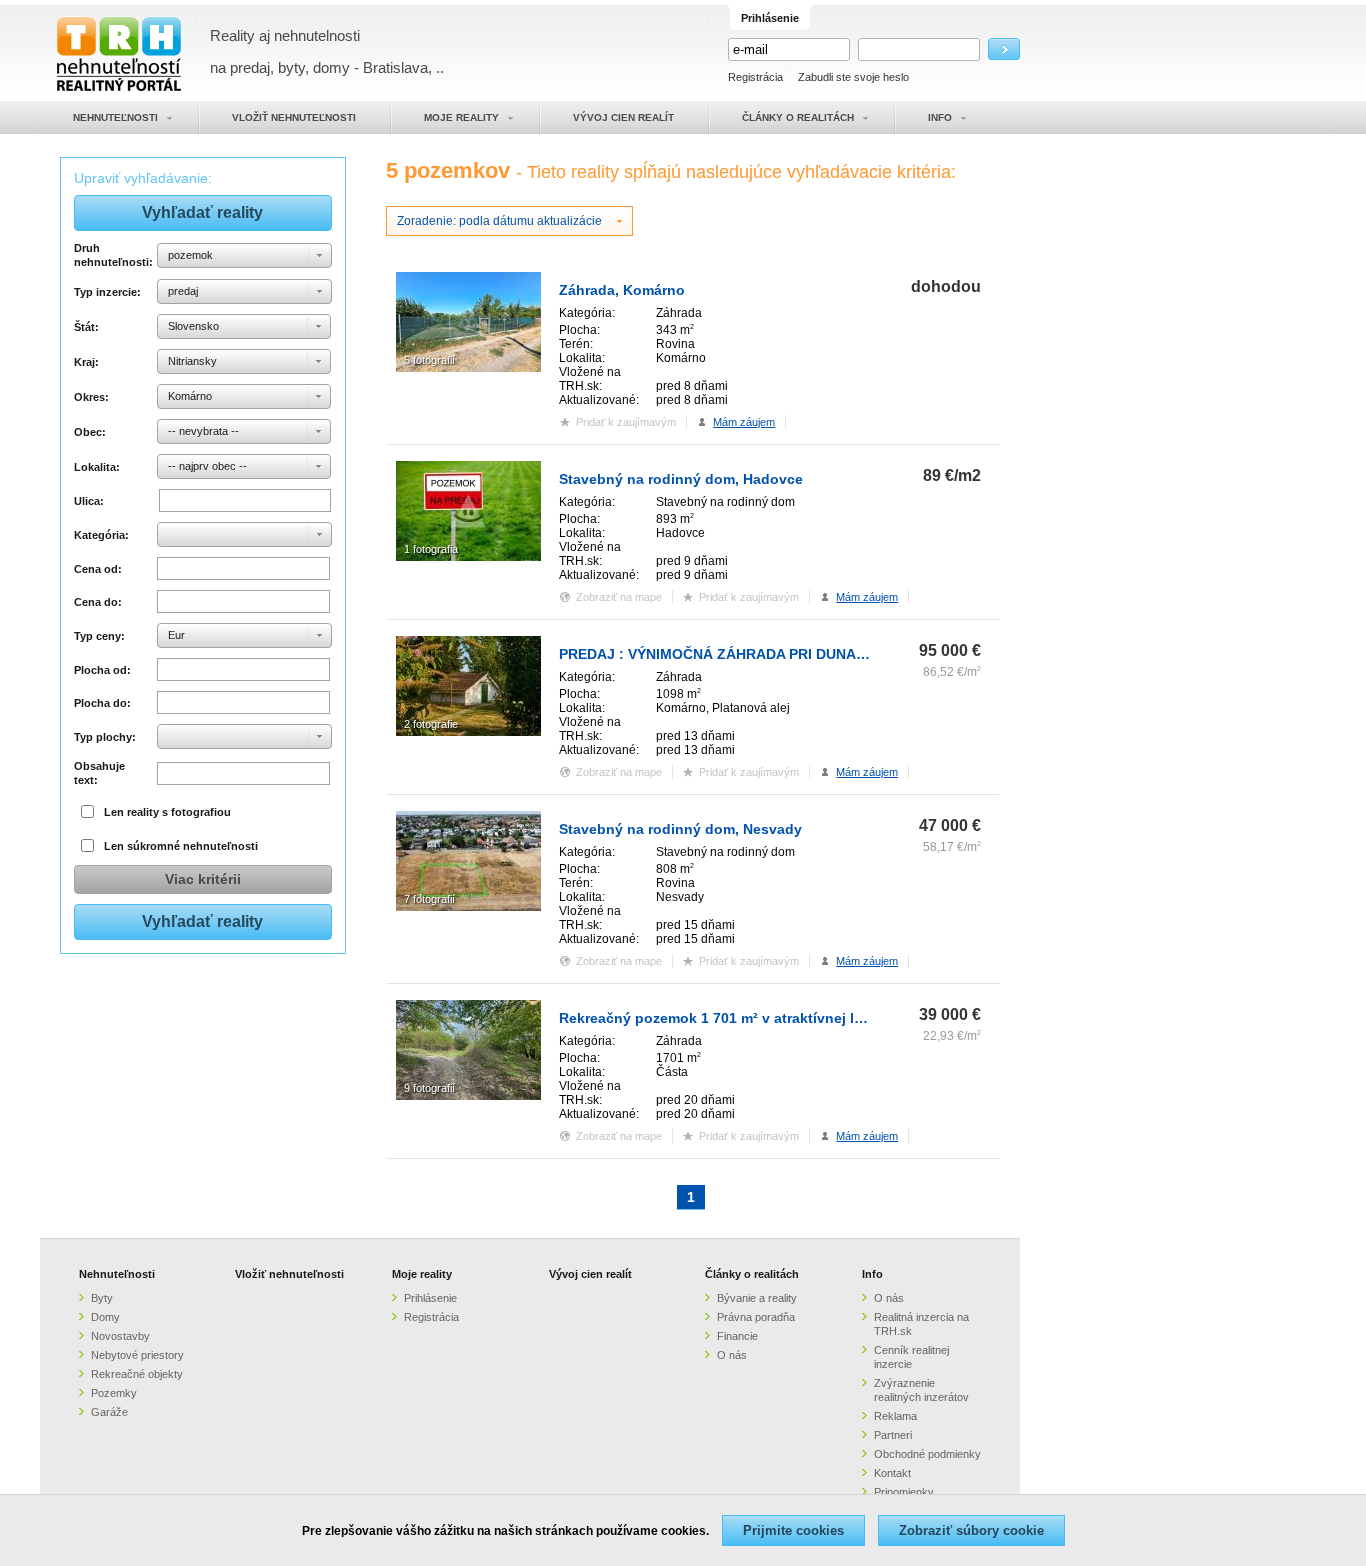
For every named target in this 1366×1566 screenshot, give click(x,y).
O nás (732, 1355)
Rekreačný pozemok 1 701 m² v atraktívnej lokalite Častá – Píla (771, 1018)
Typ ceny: (99, 636)
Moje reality (422, 1274)
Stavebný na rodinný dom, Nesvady (680, 829)
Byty (102, 1298)
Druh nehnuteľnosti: (112, 255)
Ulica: (89, 501)
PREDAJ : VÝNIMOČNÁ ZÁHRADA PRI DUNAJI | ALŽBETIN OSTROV (785, 654)
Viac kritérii (203, 879)
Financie (737, 1336)
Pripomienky (904, 1492)
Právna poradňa (756, 1317)
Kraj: (86, 362)
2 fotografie (431, 724)
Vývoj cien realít (590, 1274)
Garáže (109, 1412)
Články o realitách (752, 1274)
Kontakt (892, 1473)
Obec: (90, 432)
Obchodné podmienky (927, 1454)
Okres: (91, 397)
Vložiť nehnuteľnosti (289, 1274)
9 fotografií (429, 1088)
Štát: (86, 327)
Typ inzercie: (107, 292)
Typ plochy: (105, 737)
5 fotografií (429, 360)
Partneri (893, 1435)
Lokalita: (97, 467)
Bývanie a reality (757, 1298)
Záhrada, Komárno (622, 290)
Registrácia (755, 77)
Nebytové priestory (137, 1355)
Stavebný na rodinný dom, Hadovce (681, 479)
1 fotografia (431, 549)
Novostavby (120, 1336)
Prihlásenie (430, 1298)
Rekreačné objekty (137, 1374)
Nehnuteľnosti (117, 1274)
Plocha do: (102, 703)
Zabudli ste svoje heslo (853, 77)
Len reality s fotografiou (167, 812)
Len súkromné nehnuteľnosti (181, 846)
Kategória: (101, 535)
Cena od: (98, 569)
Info (872, 1274)
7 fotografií (429, 899)
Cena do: (98, 602)
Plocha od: (102, 670)
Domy (105, 1317)
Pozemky (114, 1393)
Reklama (895, 1416)
